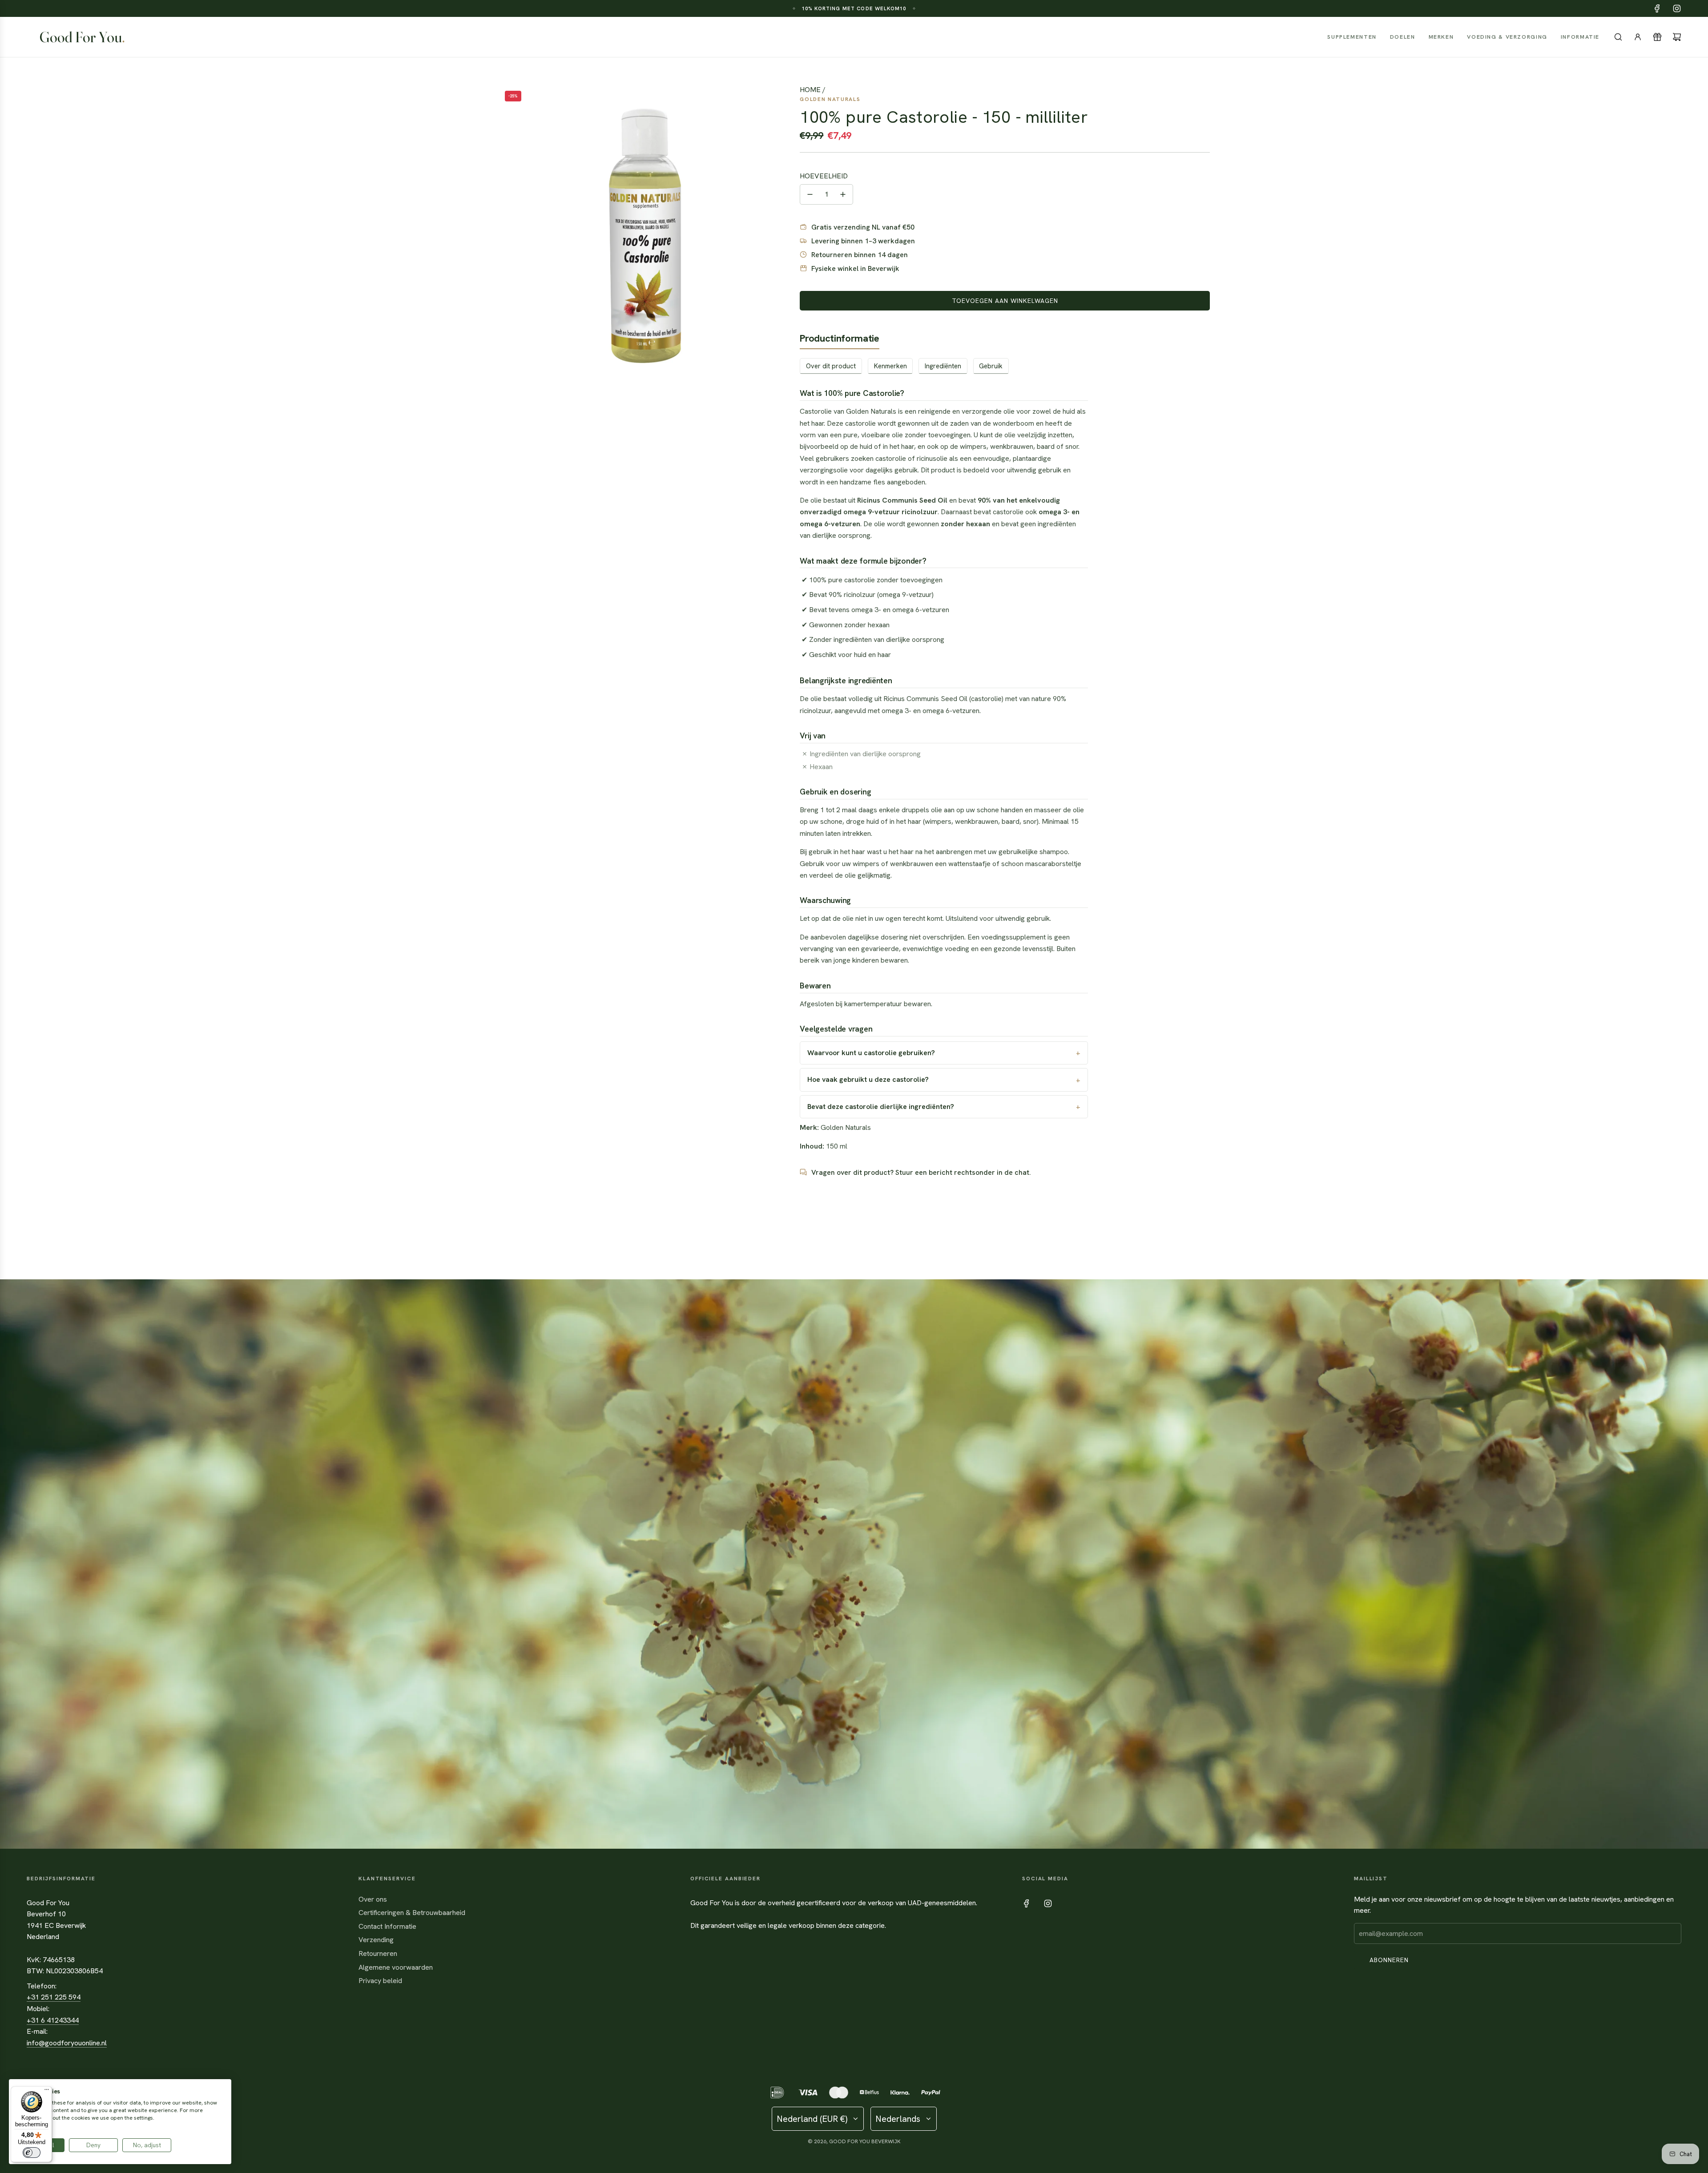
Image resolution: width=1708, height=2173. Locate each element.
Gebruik (991, 366)
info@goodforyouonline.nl (67, 2043)
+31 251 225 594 (54, 1997)
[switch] (32, 2153)
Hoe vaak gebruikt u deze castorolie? (868, 1079)
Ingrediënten (943, 366)
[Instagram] (1677, 8)
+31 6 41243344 (53, 2020)
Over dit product (831, 366)
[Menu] (47, 2092)
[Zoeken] (1618, 37)
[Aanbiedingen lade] (1657, 37)
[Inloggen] (1638, 37)
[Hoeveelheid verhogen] (843, 194)
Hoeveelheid (824, 176)
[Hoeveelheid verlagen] (810, 194)
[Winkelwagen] (1677, 37)
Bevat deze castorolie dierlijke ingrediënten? (881, 1107)
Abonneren (1389, 1960)
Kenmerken (890, 366)
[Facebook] (1657, 8)
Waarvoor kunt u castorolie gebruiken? (871, 1053)
